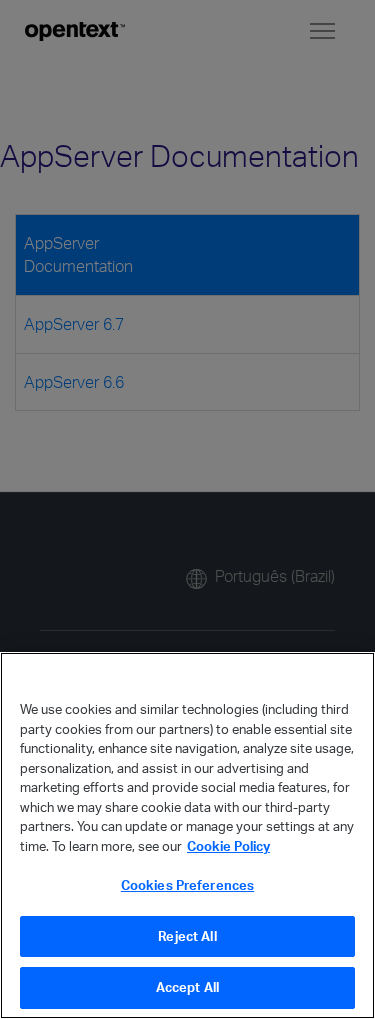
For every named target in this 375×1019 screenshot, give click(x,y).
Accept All (187, 987)
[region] (187, 835)
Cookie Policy (228, 846)
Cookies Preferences (187, 885)
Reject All (187, 936)
